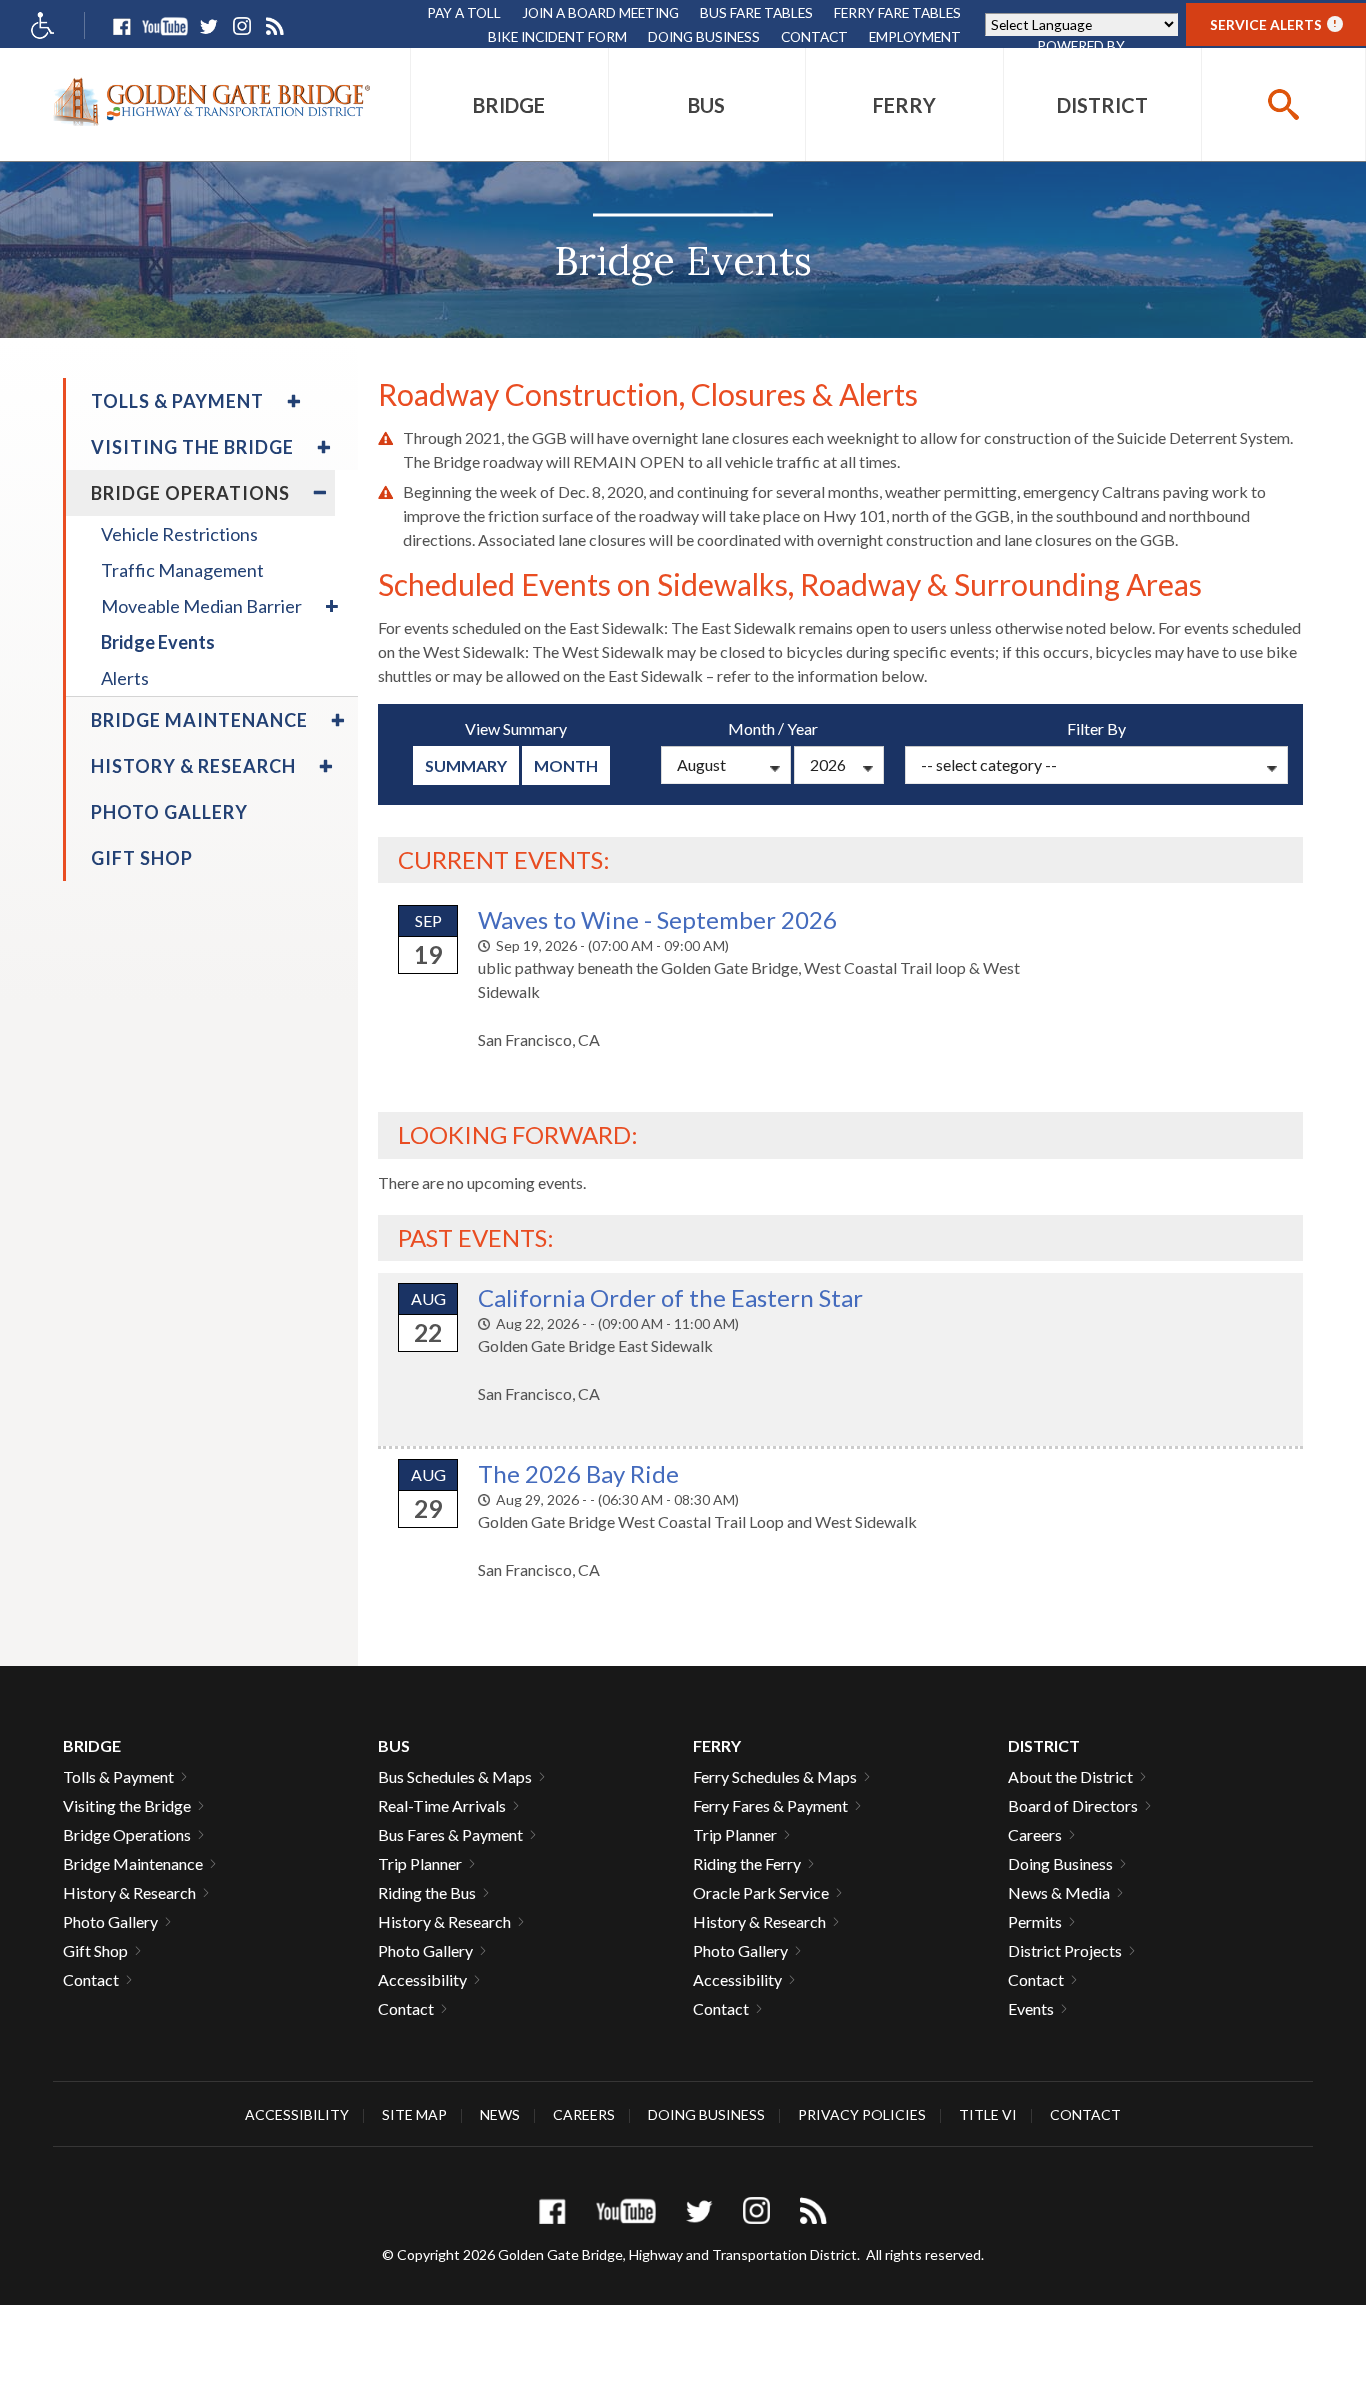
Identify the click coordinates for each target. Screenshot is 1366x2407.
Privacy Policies (862, 2114)
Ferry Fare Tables (897, 12)
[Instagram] (241, 26)
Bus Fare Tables (756, 12)
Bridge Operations (127, 1834)
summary (466, 765)
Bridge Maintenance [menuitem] (199, 720)
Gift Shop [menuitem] (142, 858)
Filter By (1096, 728)
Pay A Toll (464, 12)
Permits (1035, 1921)
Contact (814, 36)
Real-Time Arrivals (442, 1805)
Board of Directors (1073, 1805)
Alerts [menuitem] (125, 678)
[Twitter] (208, 26)
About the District (1070, 1776)
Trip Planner (420, 1863)
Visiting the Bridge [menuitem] (192, 447)
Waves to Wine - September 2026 (657, 919)
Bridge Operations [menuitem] (190, 493)
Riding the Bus (427, 1892)
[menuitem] (509, 104)
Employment (915, 36)
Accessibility (422, 1979)
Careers (1035, 1834)
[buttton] (1283, 104)
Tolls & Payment (118, 1776)
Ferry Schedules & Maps (775, 1776)
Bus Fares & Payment (450, 1834)
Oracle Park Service (761, 1892)
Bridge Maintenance (133, 1863)
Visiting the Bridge (127, 1805)
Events (1031, 2008)
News (500, 2114)
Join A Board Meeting (600, 12)
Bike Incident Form (557, 36)
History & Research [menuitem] (193, 766)
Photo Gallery (110, 1921)
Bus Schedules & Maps (455, 1776)
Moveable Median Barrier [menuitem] (201, 606)
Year (802, 728)
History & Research (129, 1892)
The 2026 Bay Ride (578, 1473)
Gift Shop (95, 1950)
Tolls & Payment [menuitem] (177, 401)
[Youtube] (165, 26)
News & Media (1059, 1892)
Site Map (414, 2114)
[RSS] (274, 26)
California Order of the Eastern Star (670, 1297)
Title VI (988, 2114)
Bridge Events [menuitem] (158, 642)
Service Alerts (1273, 24)
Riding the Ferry (747, 1863)
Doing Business (704, 36)
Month (566, 765)
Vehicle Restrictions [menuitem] (179, 534)
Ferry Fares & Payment (770, 1805)
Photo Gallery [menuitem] (169, 812)
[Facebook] (121, 26)
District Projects (1065, 1950)
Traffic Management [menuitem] (182, 570)
